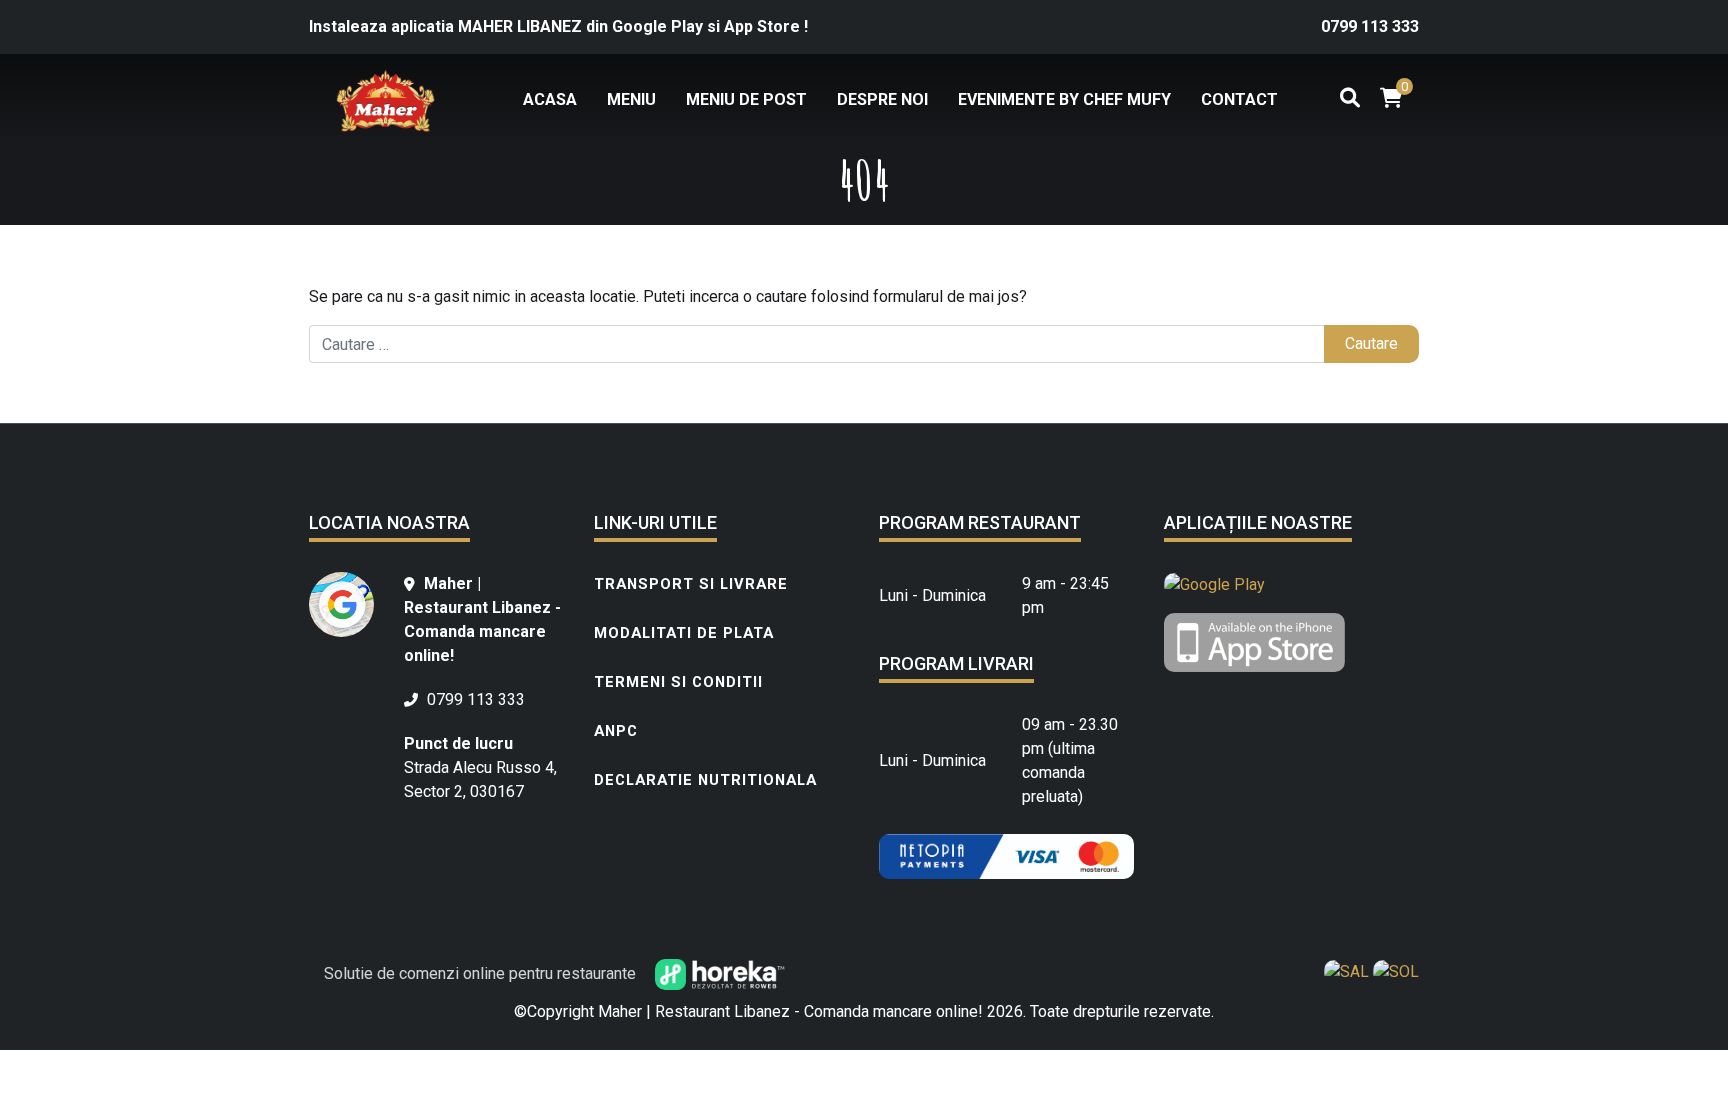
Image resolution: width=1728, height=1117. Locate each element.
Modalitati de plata (684, 633)
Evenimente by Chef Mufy (1064, 99)
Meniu (631, 99)
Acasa (550, 99)
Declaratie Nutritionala (705, 780)
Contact (1239, 99)
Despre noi (882, 99)
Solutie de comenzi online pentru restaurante (482, 973)
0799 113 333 (1370, 26)
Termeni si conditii (678, 682)
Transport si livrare (691, 584)
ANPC (616, 731)
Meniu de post (746, 99)
